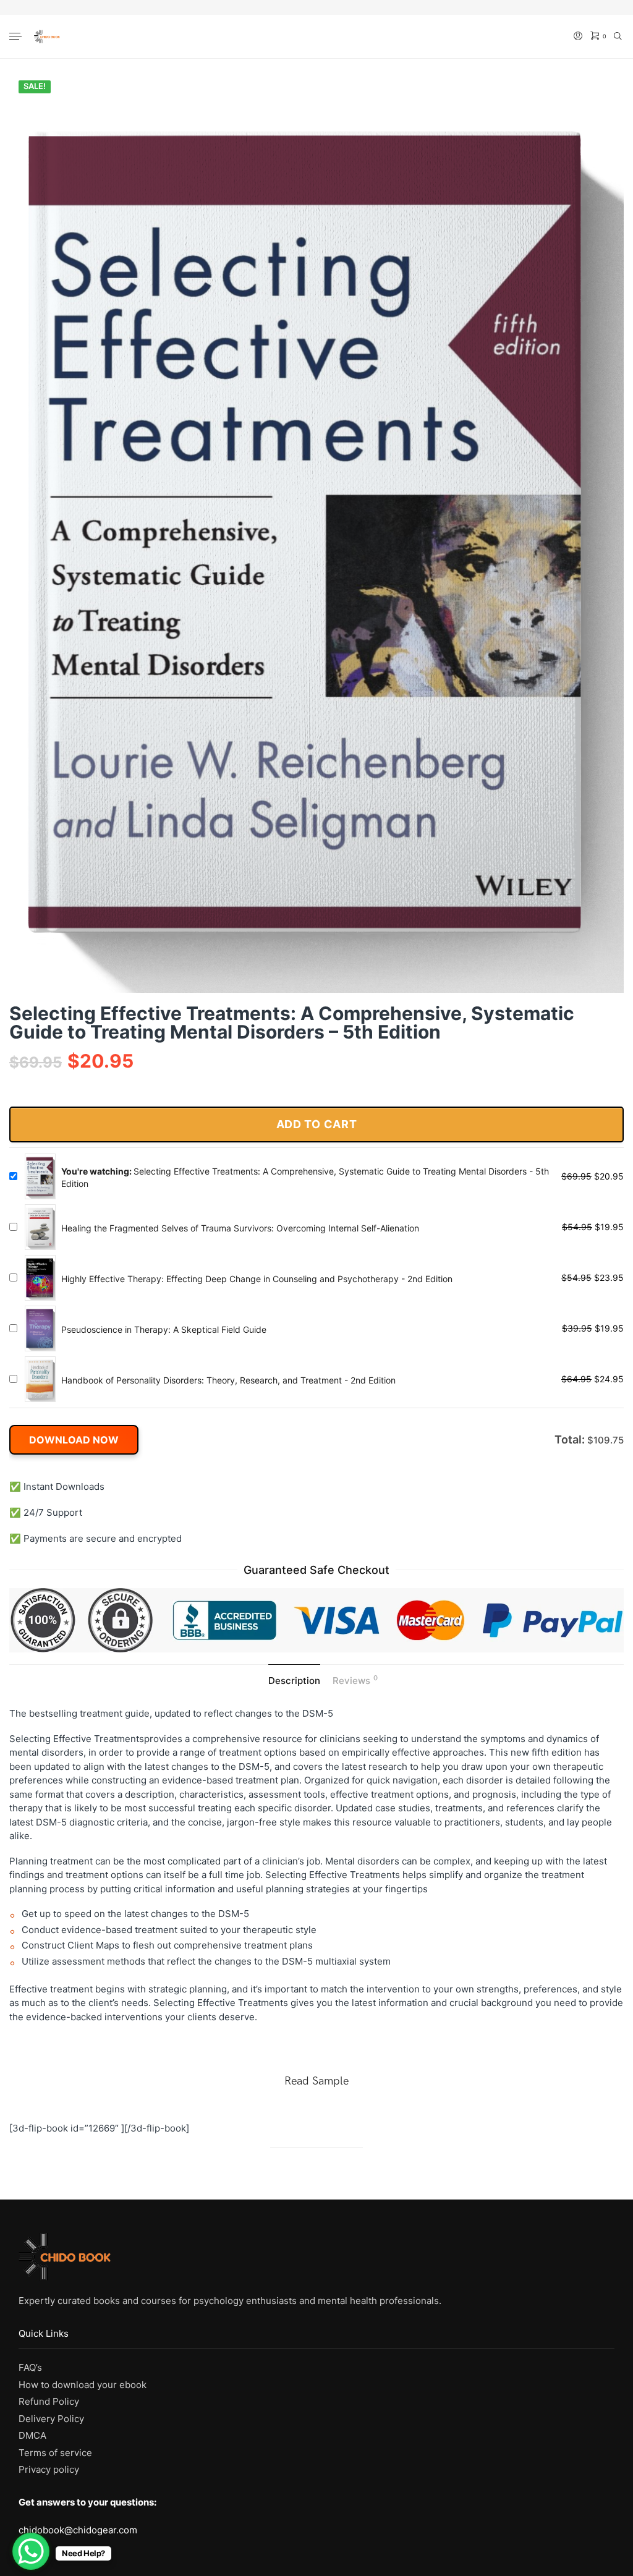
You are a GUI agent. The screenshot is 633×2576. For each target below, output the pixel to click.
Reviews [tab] (355, 1680)
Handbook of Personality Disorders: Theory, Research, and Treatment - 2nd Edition (228, 1380)
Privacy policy (49, 2469)
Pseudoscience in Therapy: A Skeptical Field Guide (164, 1329)
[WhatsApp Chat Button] (31, 2551)
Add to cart (317, 1124)
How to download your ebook (83, 2385)
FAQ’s (30, 2367)
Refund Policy (49, 2401)
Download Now (74, 1440)
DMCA (32, 2435)
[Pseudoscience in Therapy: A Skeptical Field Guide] (40, 1328)
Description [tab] (294, 1681)
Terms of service (55, 2453)
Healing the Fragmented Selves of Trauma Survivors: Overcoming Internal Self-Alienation (240, 1228)
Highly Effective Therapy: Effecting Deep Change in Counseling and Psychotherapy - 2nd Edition (257, 1279)
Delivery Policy (51, 2419)
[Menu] (17, 37)
